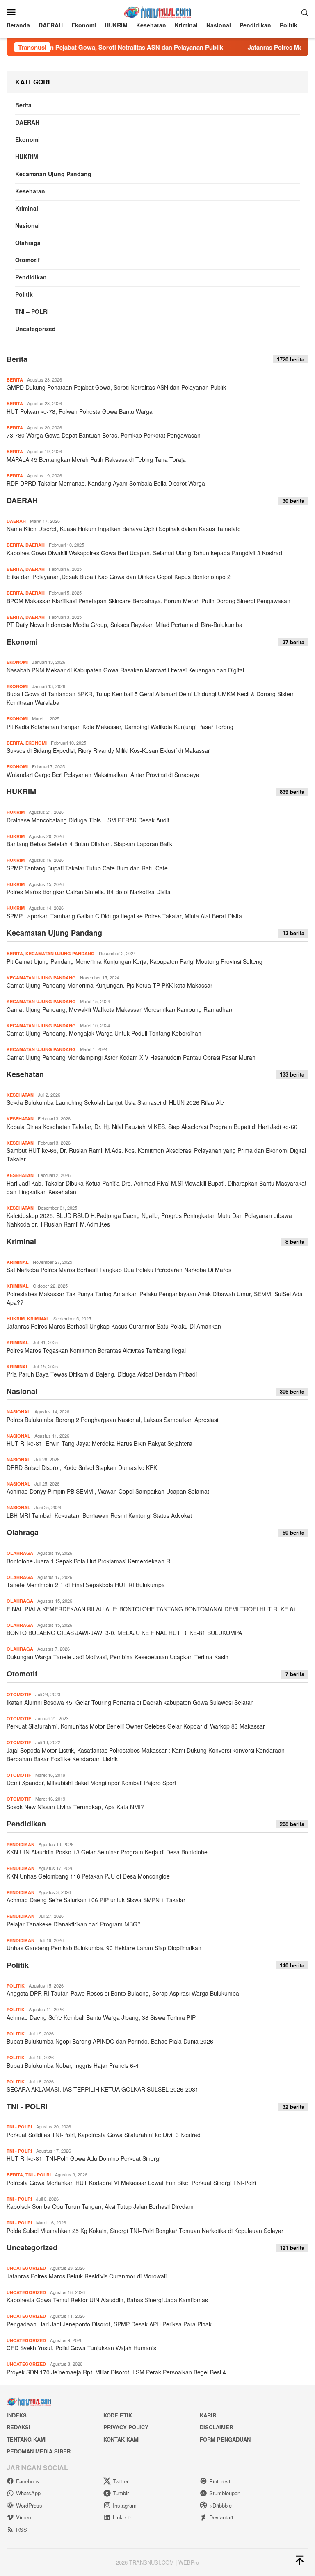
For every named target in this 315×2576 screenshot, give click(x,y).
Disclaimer (216, 2427)
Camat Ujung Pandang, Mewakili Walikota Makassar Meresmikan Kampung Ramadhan (119, 1009)
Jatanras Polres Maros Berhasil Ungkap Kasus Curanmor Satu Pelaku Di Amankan (114, 1326)
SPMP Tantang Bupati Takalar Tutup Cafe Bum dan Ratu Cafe (87, 868)
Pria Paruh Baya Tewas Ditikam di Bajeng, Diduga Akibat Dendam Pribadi (102, 1374)
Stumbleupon (225, 2493)
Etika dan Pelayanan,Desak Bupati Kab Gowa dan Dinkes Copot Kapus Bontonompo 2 (119, 577)
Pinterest (220, 2481)
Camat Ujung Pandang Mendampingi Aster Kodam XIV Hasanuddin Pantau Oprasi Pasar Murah (132, 1057)
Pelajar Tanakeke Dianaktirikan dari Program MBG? (74, 1924)
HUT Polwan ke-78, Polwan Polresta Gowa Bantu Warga (80, 411)
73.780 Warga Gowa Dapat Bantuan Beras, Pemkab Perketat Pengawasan (104, 435)
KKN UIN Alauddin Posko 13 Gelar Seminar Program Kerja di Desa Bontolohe (107, 1852)
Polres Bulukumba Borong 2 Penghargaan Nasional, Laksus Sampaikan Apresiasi (112, 1420)
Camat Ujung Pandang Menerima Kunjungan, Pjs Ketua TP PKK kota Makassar (110, 985)
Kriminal (27, 208)
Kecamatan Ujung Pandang (53, 174)
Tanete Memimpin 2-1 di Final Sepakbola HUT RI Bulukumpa (86, 1585)
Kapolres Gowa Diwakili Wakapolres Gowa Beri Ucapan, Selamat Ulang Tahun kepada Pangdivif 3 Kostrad (144, 553)
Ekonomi (27, 139)
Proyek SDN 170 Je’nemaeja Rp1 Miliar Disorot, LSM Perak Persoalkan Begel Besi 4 (116, 2372)
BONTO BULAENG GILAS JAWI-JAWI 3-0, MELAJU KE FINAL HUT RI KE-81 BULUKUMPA (124, 1633)
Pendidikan (31, 277)
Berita (23, 105)
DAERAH (27, 122)
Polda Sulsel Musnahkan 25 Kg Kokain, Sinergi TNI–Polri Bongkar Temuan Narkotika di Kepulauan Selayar (145, 2231)
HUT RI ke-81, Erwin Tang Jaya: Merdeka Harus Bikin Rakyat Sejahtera (99, 1443)
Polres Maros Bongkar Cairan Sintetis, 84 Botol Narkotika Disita (89, 892)
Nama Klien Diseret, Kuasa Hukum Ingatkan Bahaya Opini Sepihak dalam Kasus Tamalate (124, 529)
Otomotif (27, 260)
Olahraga (28, 243)
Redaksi (18, 2427)
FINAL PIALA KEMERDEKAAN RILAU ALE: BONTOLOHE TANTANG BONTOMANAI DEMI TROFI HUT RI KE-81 (152, 1609)
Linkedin (123, 2517)
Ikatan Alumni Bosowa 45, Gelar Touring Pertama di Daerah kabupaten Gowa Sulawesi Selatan (130, 1702)
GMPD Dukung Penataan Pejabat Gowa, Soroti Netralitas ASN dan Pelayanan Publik (116, 387)
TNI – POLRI (32, 311)
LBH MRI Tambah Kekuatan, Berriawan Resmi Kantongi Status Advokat (99, 1515)
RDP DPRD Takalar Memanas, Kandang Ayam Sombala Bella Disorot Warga (106, 483)
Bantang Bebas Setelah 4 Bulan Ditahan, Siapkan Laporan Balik (89, 844)
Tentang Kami (27, 2439)
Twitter (121, 2481)
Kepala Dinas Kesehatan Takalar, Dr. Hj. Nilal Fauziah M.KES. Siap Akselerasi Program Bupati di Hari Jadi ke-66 (152, 1127)
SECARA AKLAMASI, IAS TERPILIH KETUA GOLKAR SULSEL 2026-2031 (103, 2089)
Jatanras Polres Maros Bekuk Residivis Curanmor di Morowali (87, 2276)
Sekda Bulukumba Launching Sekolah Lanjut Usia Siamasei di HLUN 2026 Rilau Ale (115, 1102)
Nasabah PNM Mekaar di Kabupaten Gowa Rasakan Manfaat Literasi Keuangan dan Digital (125, 670)
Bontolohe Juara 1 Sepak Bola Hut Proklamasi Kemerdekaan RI (90, 1561)
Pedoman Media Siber (39, 2451)
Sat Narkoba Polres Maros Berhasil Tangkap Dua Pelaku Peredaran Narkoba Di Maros (119, 1270)
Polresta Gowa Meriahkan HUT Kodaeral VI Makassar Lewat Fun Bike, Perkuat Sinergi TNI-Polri (131, 2183)
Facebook (28, 2481)
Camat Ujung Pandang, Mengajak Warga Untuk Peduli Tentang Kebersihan (104, 1033)
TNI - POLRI (27, 2106)
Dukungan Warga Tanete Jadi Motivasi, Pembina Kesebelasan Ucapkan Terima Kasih (118, 1657)
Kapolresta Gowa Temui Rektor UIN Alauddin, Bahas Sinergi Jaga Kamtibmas (107, 2300)
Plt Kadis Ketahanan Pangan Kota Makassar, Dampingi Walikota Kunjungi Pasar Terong (120, 727)
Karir (208, 2415)
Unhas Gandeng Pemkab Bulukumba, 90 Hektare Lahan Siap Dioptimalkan (104, 1948)
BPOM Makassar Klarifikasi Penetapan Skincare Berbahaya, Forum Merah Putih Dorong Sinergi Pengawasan (148, 601)
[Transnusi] (157, 11)
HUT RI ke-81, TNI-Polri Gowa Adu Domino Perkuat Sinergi (83, 2158)
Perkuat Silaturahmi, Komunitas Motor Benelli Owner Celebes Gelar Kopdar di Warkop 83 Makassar (136, 1726)
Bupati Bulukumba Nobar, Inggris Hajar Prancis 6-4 (73, 2065)
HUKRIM (27, 157)
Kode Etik (118, 2415)
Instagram (125, 2505)
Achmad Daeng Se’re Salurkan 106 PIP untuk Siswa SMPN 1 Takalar (96, 1900)
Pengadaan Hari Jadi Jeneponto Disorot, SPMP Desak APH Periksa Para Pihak (109, 2324)
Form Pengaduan (225, 2439)
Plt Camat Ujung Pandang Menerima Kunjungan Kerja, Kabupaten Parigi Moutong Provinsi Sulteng (135, 961)
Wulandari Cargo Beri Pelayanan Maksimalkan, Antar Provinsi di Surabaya (103, 775)
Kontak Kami (122, 2439)
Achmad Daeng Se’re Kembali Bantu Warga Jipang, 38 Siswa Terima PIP (101, 2017)
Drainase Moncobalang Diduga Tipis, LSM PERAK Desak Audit (88, 820)
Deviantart (221, 2517)
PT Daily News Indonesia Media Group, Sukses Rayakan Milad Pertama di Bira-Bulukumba (124, 625)
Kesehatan (30, 191)
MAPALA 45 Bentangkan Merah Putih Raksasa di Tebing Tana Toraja (96, 459)
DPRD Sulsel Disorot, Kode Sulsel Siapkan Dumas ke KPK (82, 1467)
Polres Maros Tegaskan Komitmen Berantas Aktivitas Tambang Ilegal (96, 1350)
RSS (22, 2529)
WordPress (29, 2505)
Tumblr (121, 2493)
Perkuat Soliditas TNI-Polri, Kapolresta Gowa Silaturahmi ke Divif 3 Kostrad (104, 2135)
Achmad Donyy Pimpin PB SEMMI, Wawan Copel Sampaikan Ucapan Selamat (108, 1491)
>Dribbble (220, 2505)
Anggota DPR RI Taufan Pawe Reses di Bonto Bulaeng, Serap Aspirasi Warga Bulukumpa (123, 1993)
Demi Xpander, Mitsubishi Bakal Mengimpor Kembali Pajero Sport (91, 1783)
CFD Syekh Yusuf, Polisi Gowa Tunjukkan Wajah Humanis (81, 2348)
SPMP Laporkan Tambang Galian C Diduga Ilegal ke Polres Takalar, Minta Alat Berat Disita (124, 916)
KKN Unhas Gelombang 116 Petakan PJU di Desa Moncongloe (88, 1876)
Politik (24, 294)
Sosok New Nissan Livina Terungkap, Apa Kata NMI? (75, 1807)
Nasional (27, 225)
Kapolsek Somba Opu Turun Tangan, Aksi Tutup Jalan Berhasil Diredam (100, 2206)
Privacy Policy (126, 2427)
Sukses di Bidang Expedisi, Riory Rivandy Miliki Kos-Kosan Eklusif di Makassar (108, 750)
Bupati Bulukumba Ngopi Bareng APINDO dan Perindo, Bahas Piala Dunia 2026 (110, 2041)
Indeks (17, 2415)
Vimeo (24, 2517)
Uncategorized (35, 329)
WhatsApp (28, 2493)
